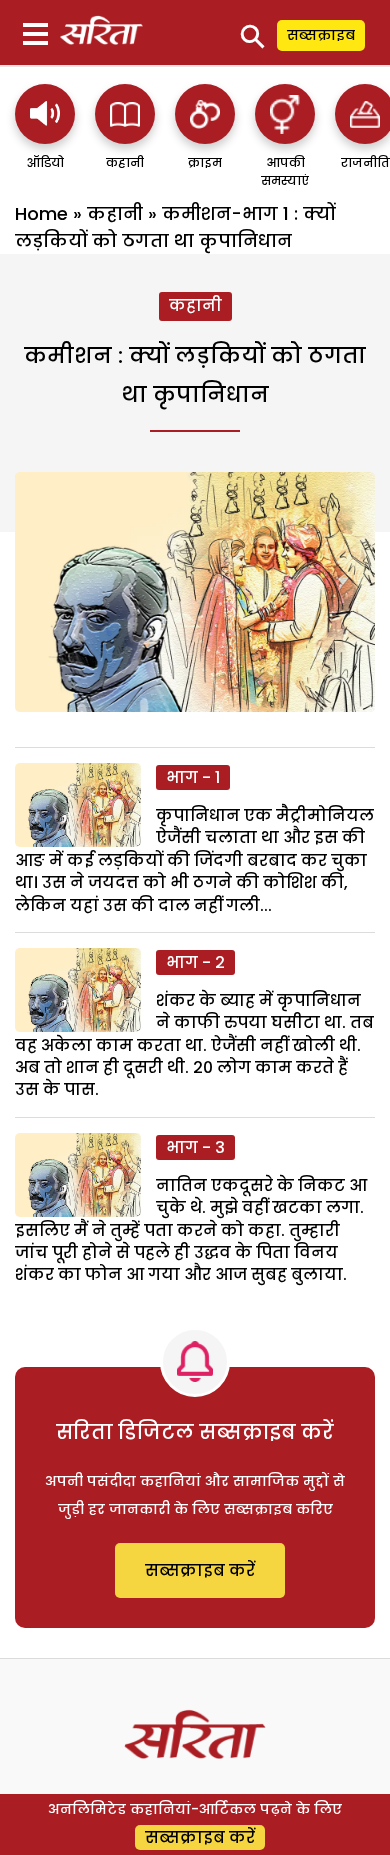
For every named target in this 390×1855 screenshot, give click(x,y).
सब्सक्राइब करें (200, 1570)
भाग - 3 (195, 1147)
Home (41, 213)
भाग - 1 (193, 777)
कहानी (115, 213)
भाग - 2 (195, 962)
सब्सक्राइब (321, 35)
